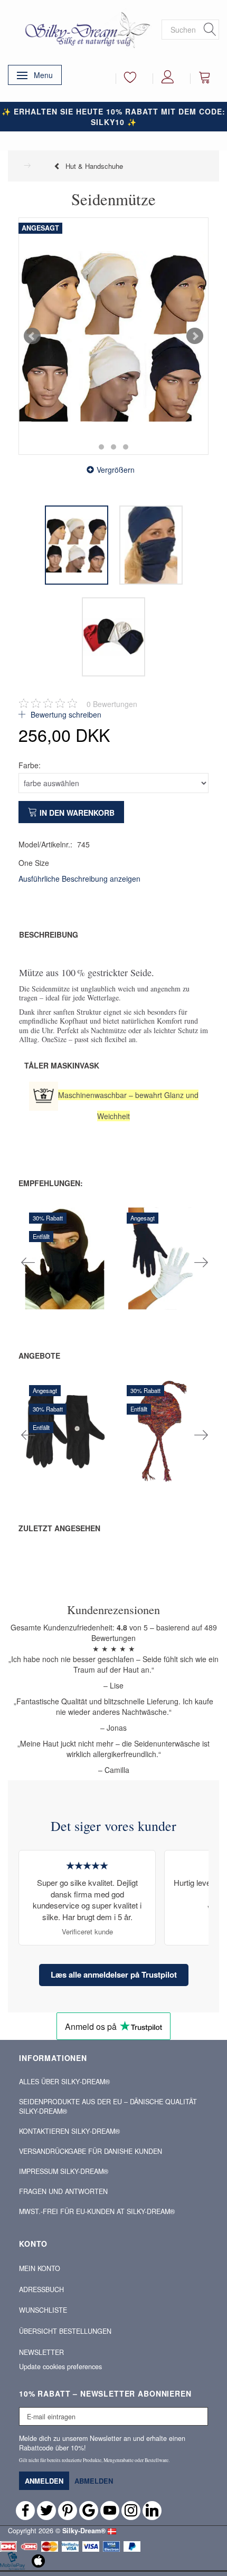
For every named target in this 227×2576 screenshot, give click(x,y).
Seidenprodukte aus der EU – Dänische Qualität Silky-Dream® (108, 2106)
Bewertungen (112, 704)
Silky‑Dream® (84, 2531)
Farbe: (30, 765)
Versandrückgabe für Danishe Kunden (91, 2151)
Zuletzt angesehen (59, 1528)
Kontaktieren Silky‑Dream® (69, 2131)
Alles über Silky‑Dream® (64, 2082)
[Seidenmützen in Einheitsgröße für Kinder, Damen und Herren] (113, 336)
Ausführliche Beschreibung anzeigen (79, 879)
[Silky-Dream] (85, 29)
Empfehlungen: (51, 1183)
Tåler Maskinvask (62, 1065)
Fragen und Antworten (63, 2191)
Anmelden (44, 2481)
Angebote (39, 1356)
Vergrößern (116, 470)
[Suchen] (210, 30)
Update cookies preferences (60, 2367)
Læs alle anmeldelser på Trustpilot (114, 1974)
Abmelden (94, 2481)
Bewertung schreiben (65, 714)
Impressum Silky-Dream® (64, 2171)
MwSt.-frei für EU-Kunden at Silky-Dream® (97, 2211)
